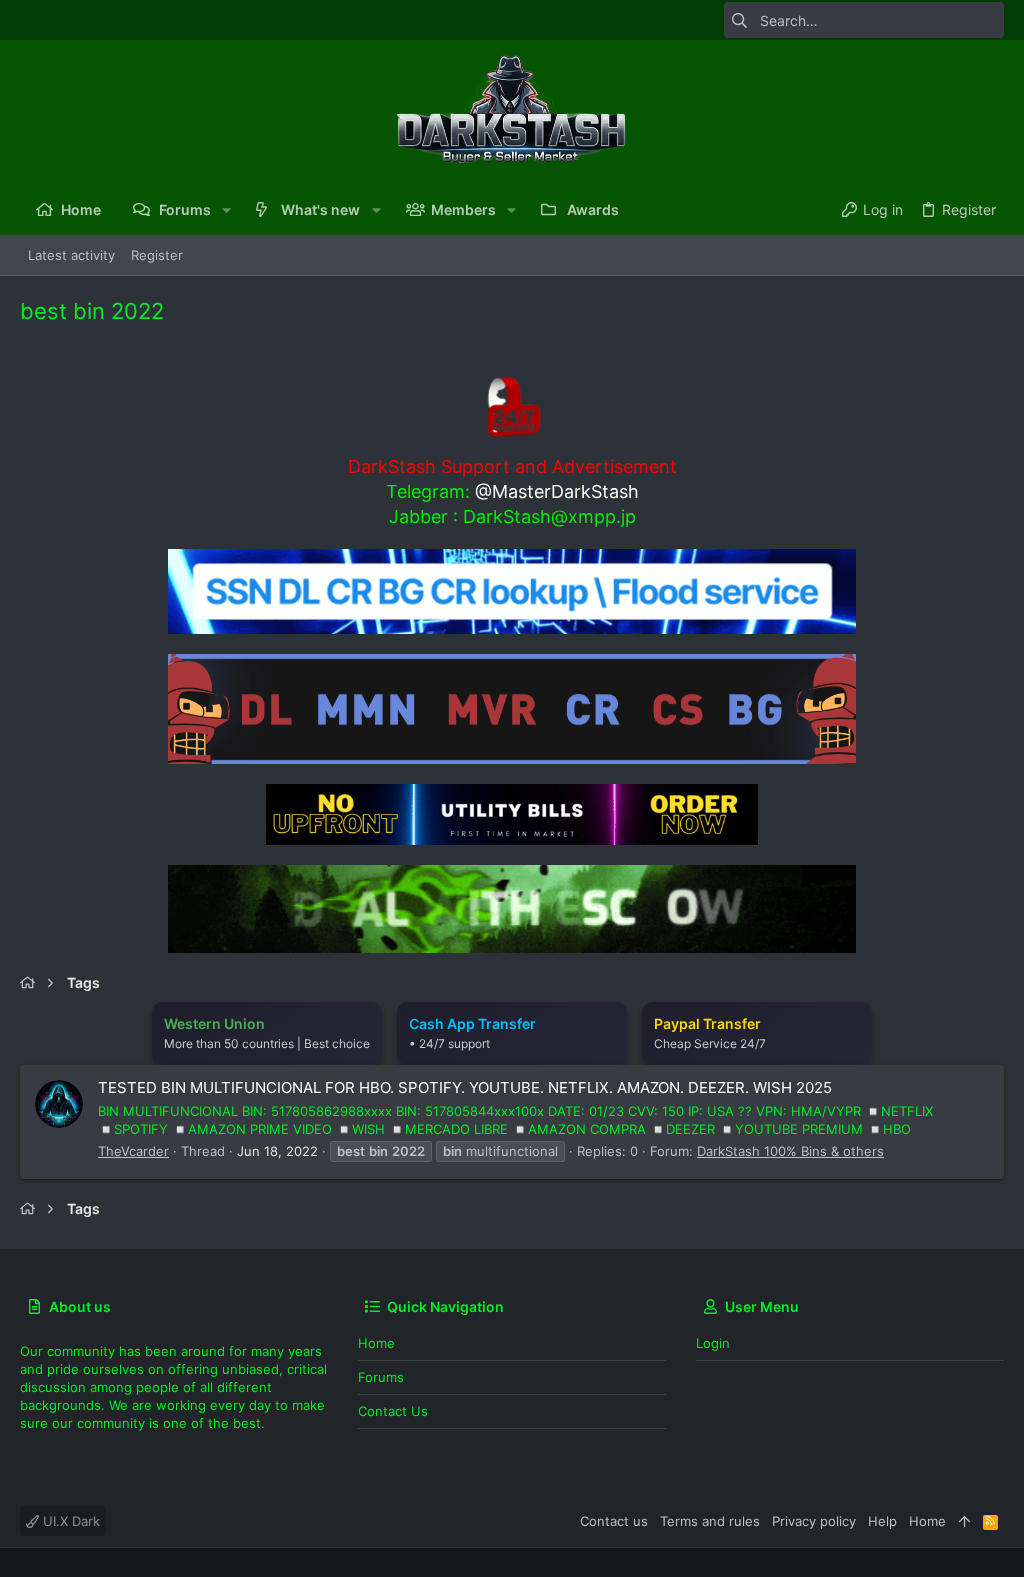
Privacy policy (814, 1521)
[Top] (964, 1521)
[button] (226, 210)
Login (713, 1343)
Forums (381, 1377)
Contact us (393, 1411)
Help (882, 1521)
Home (376, 1343)
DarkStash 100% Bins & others (790, 1151)
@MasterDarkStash (557, 491)
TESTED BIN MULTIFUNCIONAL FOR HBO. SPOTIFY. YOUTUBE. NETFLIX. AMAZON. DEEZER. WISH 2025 (465, 1087)
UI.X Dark (69, 1521)
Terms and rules (710, 1521)
